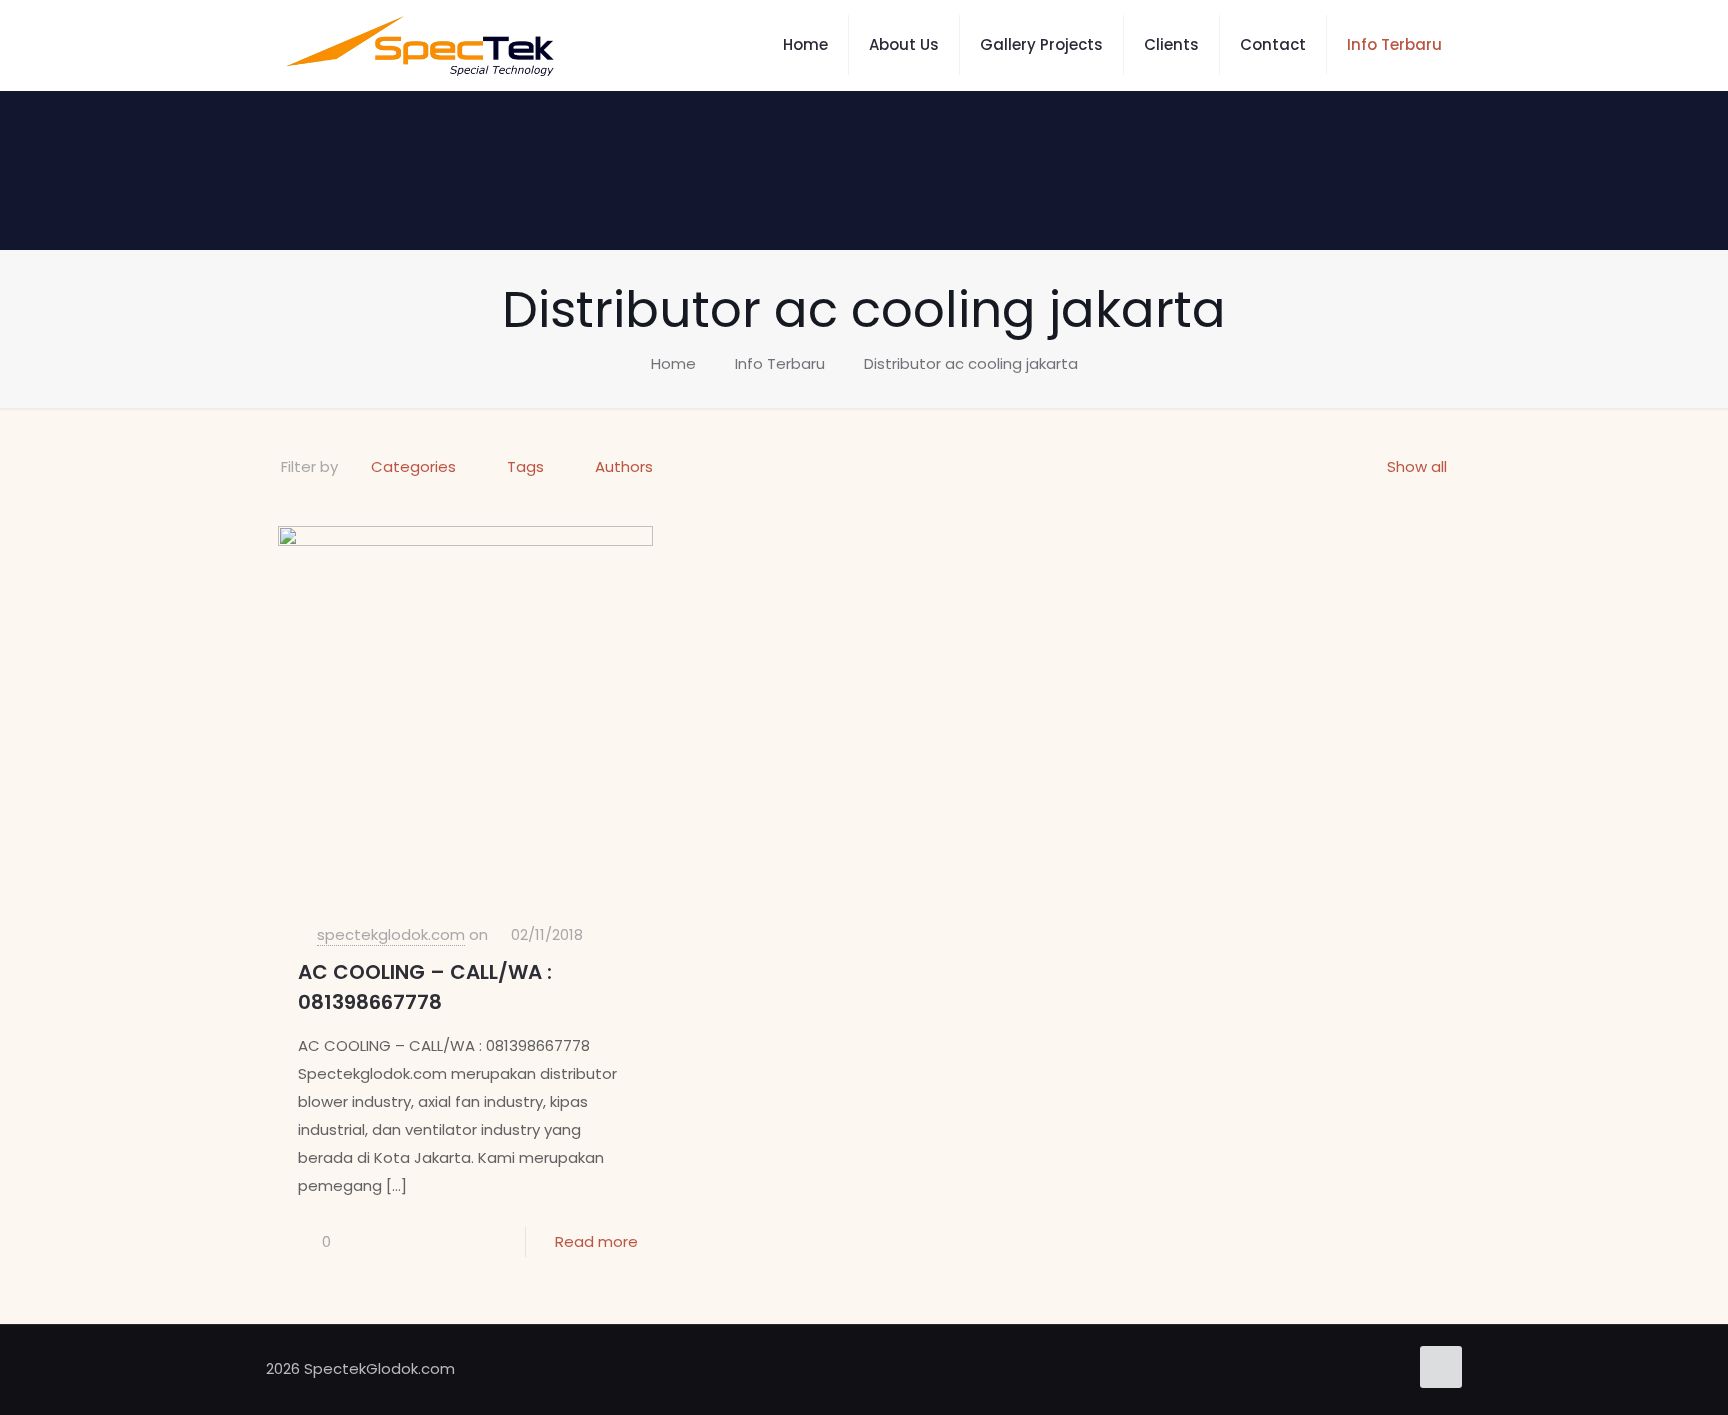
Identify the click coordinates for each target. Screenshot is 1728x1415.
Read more (596, 1241)
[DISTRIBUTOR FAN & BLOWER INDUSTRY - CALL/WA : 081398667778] (420, 45)
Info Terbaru (780, 363)
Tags (525, 466)
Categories (413, 466)
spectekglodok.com (391, 934)
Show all (1417, 466)
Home (673, 363)
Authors (624, 466)
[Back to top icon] (1441, 1367)
